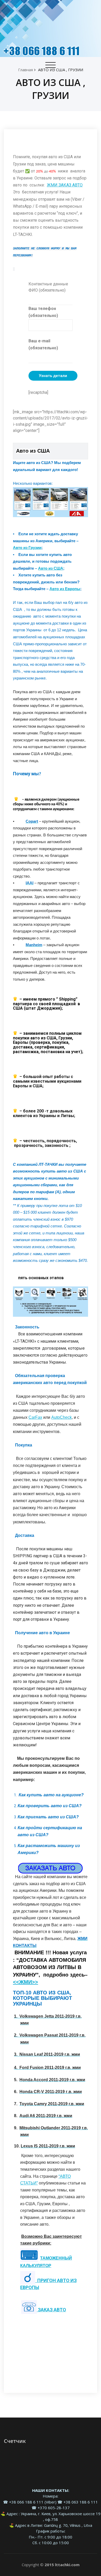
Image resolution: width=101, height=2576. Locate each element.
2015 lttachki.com (62, 2565)
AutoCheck (62, 1417)
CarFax (35, 1417)
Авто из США (51, 568)
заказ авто (51, 2310)
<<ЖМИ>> (26, 1982)
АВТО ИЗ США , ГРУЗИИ (61, 70)
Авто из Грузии (27, 548)
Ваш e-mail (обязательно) (43, 344)
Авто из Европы (65, 589)
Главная (26, 70)
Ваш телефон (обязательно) (43, 312)
